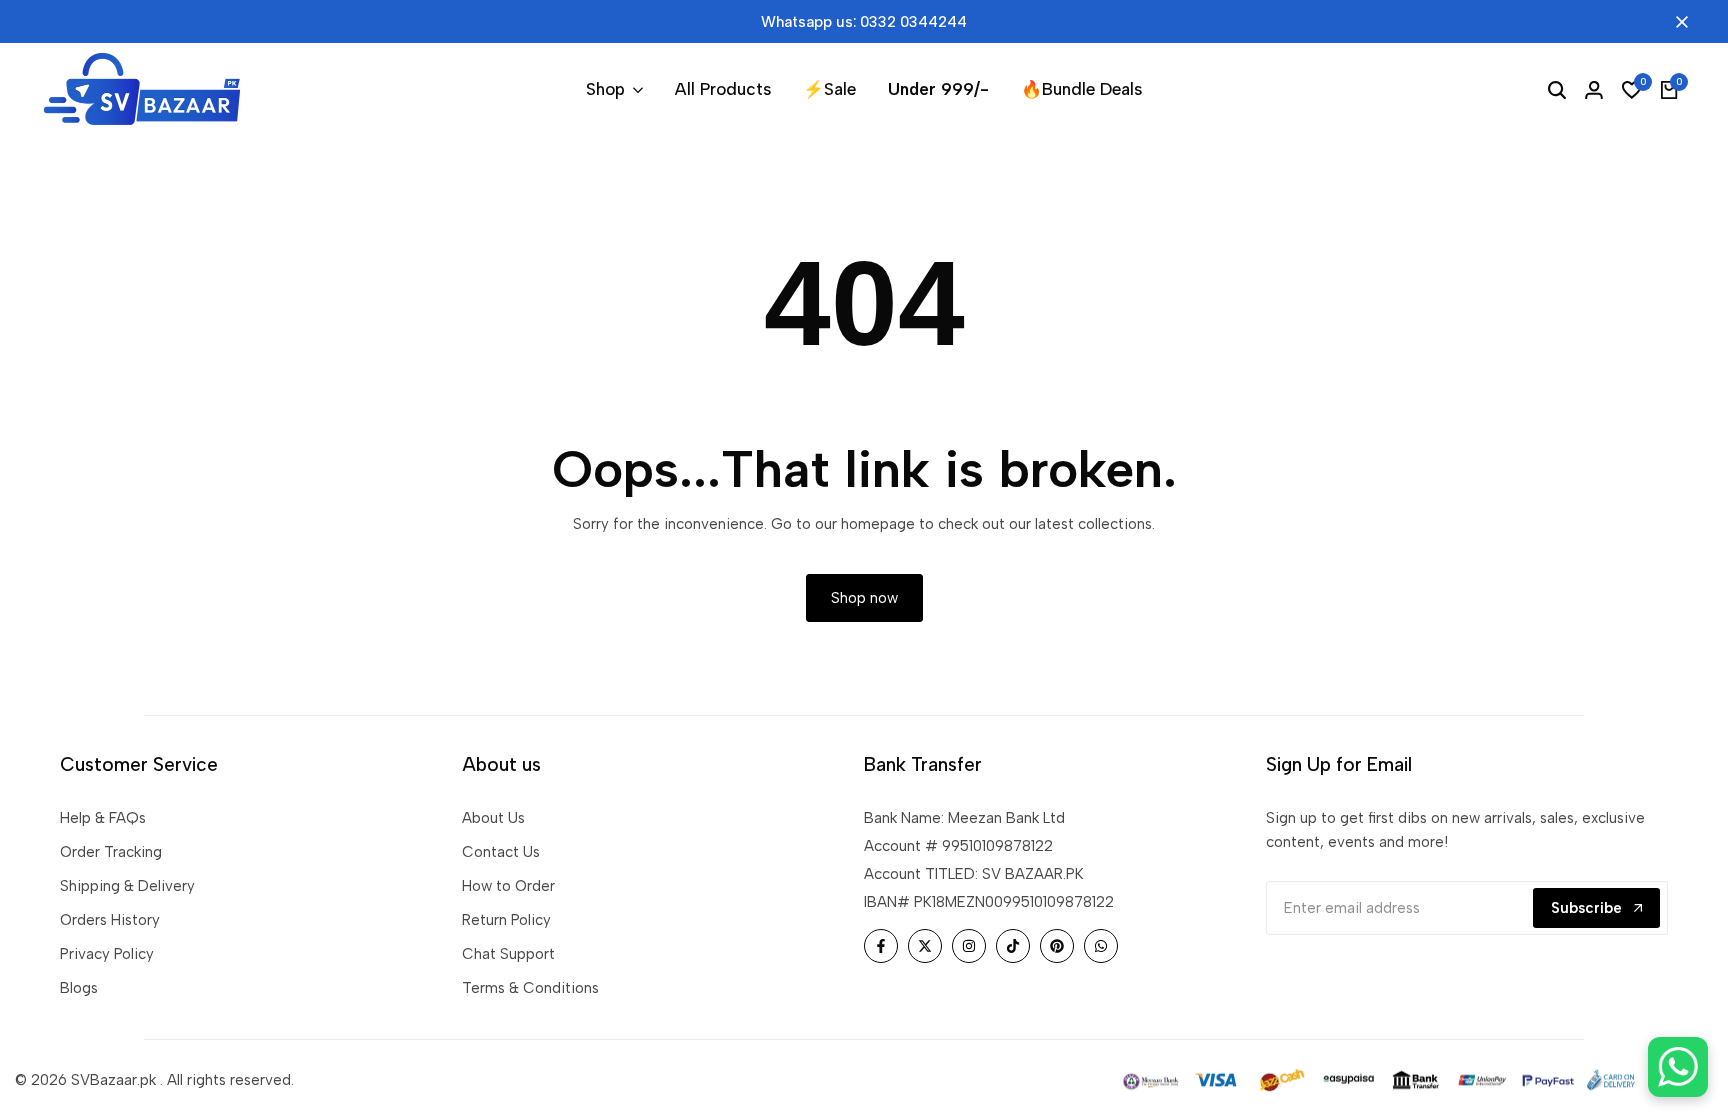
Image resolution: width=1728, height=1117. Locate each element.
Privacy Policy (107, 954)
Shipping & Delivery (127, 886)
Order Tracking (111, 852)
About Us (493, 818)
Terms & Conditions (530, 988)
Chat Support (508, 954)
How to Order (508, 886)
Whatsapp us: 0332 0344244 (864, 22)
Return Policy (506, 920)
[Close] (1678, 22)
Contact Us (501, 852)
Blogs (79, 988)
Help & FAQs (103, 818)
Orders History (110, 920)
